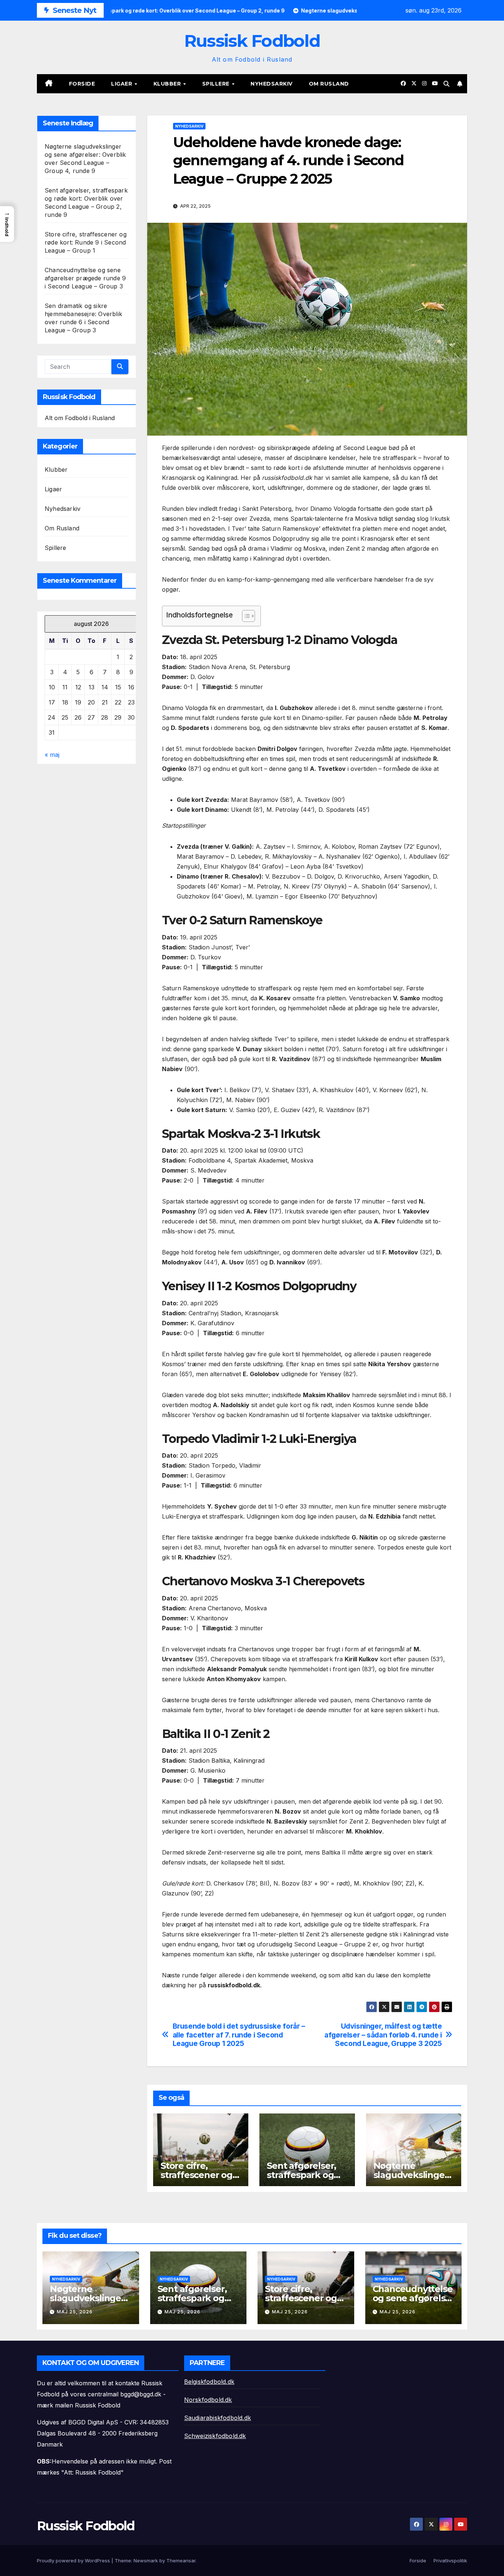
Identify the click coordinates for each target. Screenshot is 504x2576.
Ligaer (122, 84)
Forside (82, 84)
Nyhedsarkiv (272, 84)
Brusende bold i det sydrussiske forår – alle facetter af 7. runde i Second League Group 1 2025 (239, 2035)
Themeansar (181, 2561)
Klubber (168, 84)
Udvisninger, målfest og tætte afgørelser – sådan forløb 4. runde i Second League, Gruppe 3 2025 (383, 2035)
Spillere (217, 84)
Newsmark (146, 2561)
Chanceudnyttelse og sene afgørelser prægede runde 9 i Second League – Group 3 (85, 278)
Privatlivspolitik (450, 2561)
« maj (52, 755)
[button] (446, 84)
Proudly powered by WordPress (74, 2561)
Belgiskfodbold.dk (209, 2382)
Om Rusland (329, 84)
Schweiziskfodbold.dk (215, 2436)
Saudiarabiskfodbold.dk (218, 2418)
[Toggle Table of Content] (245, 616)
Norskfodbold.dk (208, 2400)
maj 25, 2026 (75, 2312)
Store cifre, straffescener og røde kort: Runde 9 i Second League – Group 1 (86, 242)
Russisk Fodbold (252, 41)
